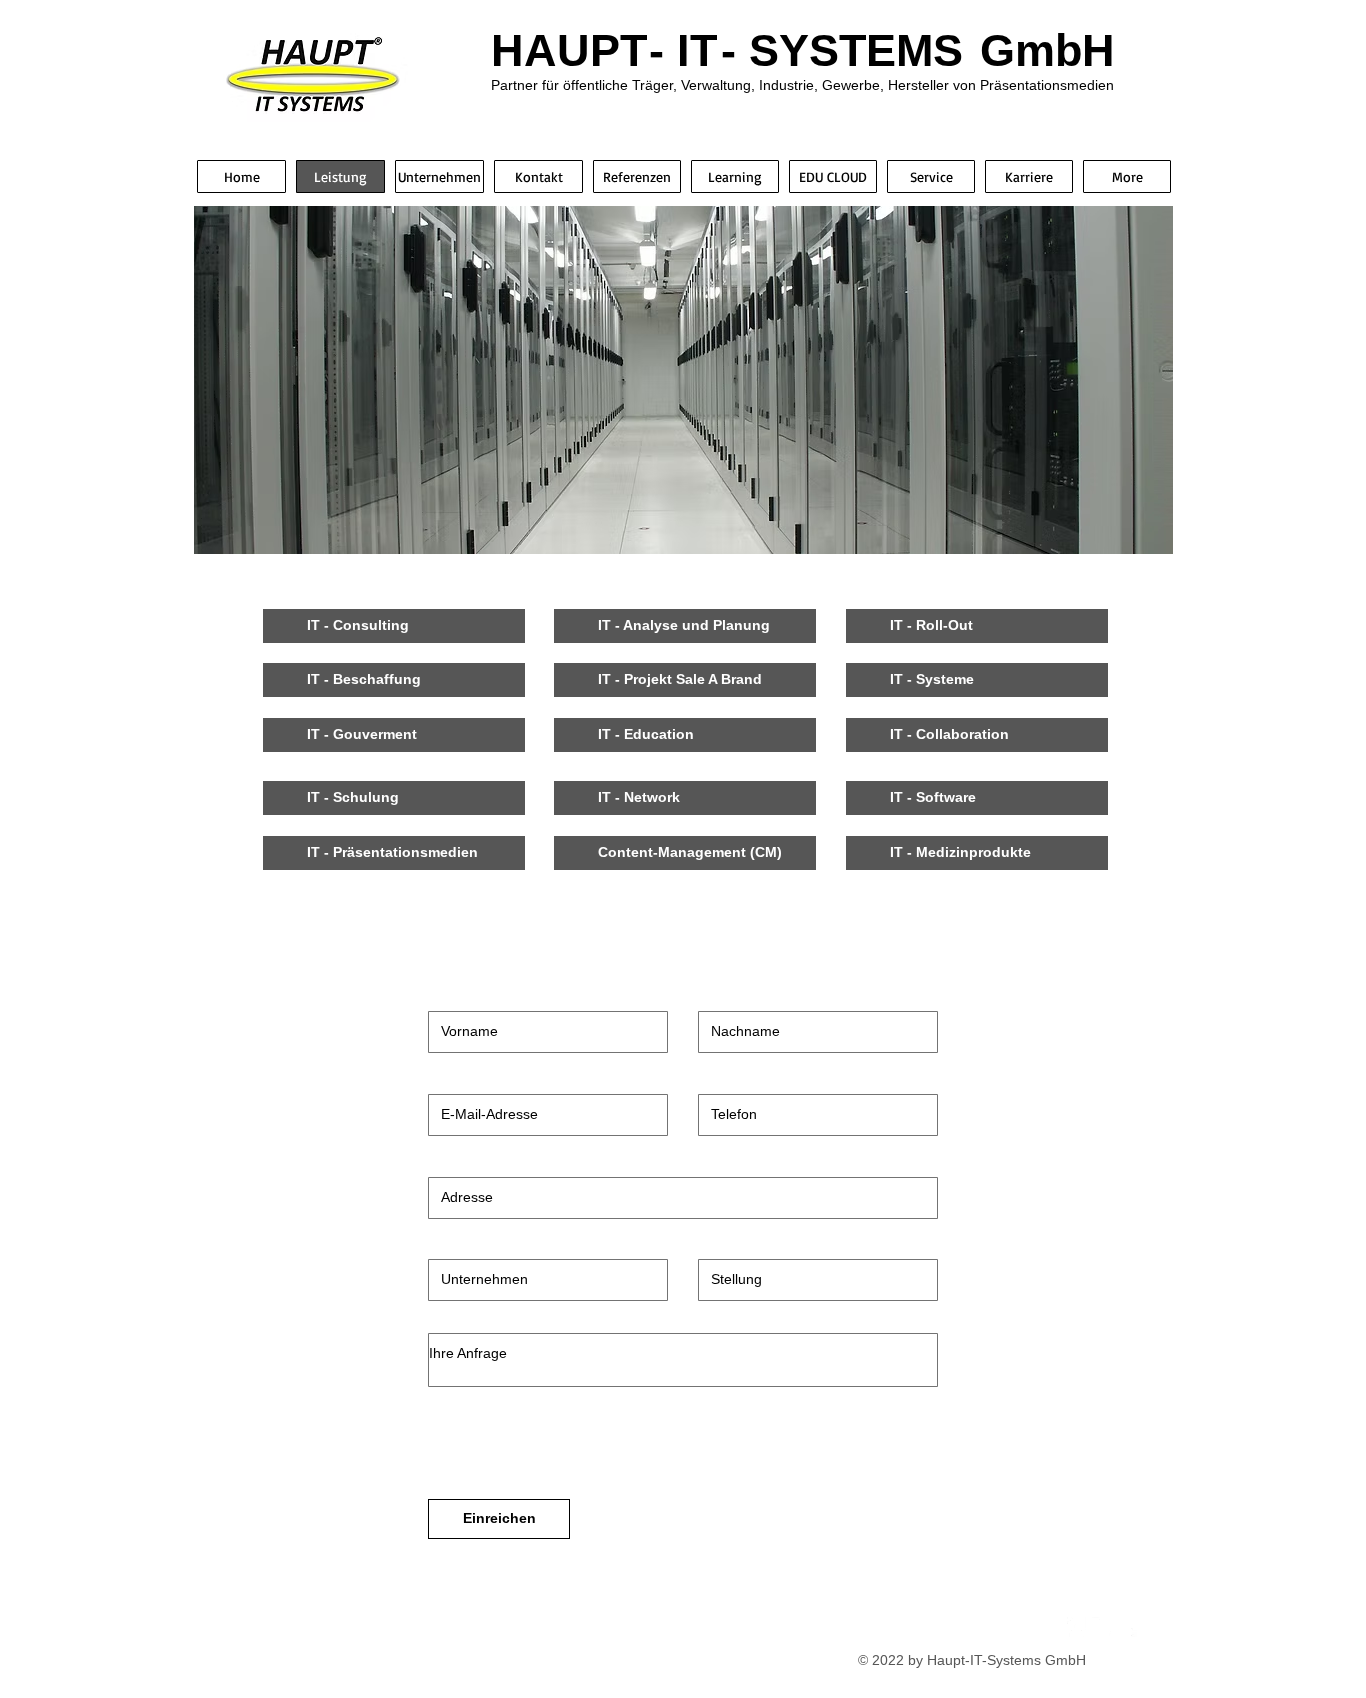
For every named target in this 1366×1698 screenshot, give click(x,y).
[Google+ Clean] (1127, 1627)
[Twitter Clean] (1102, 1627)
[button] (394, 626)
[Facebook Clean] (1077, 1627)
